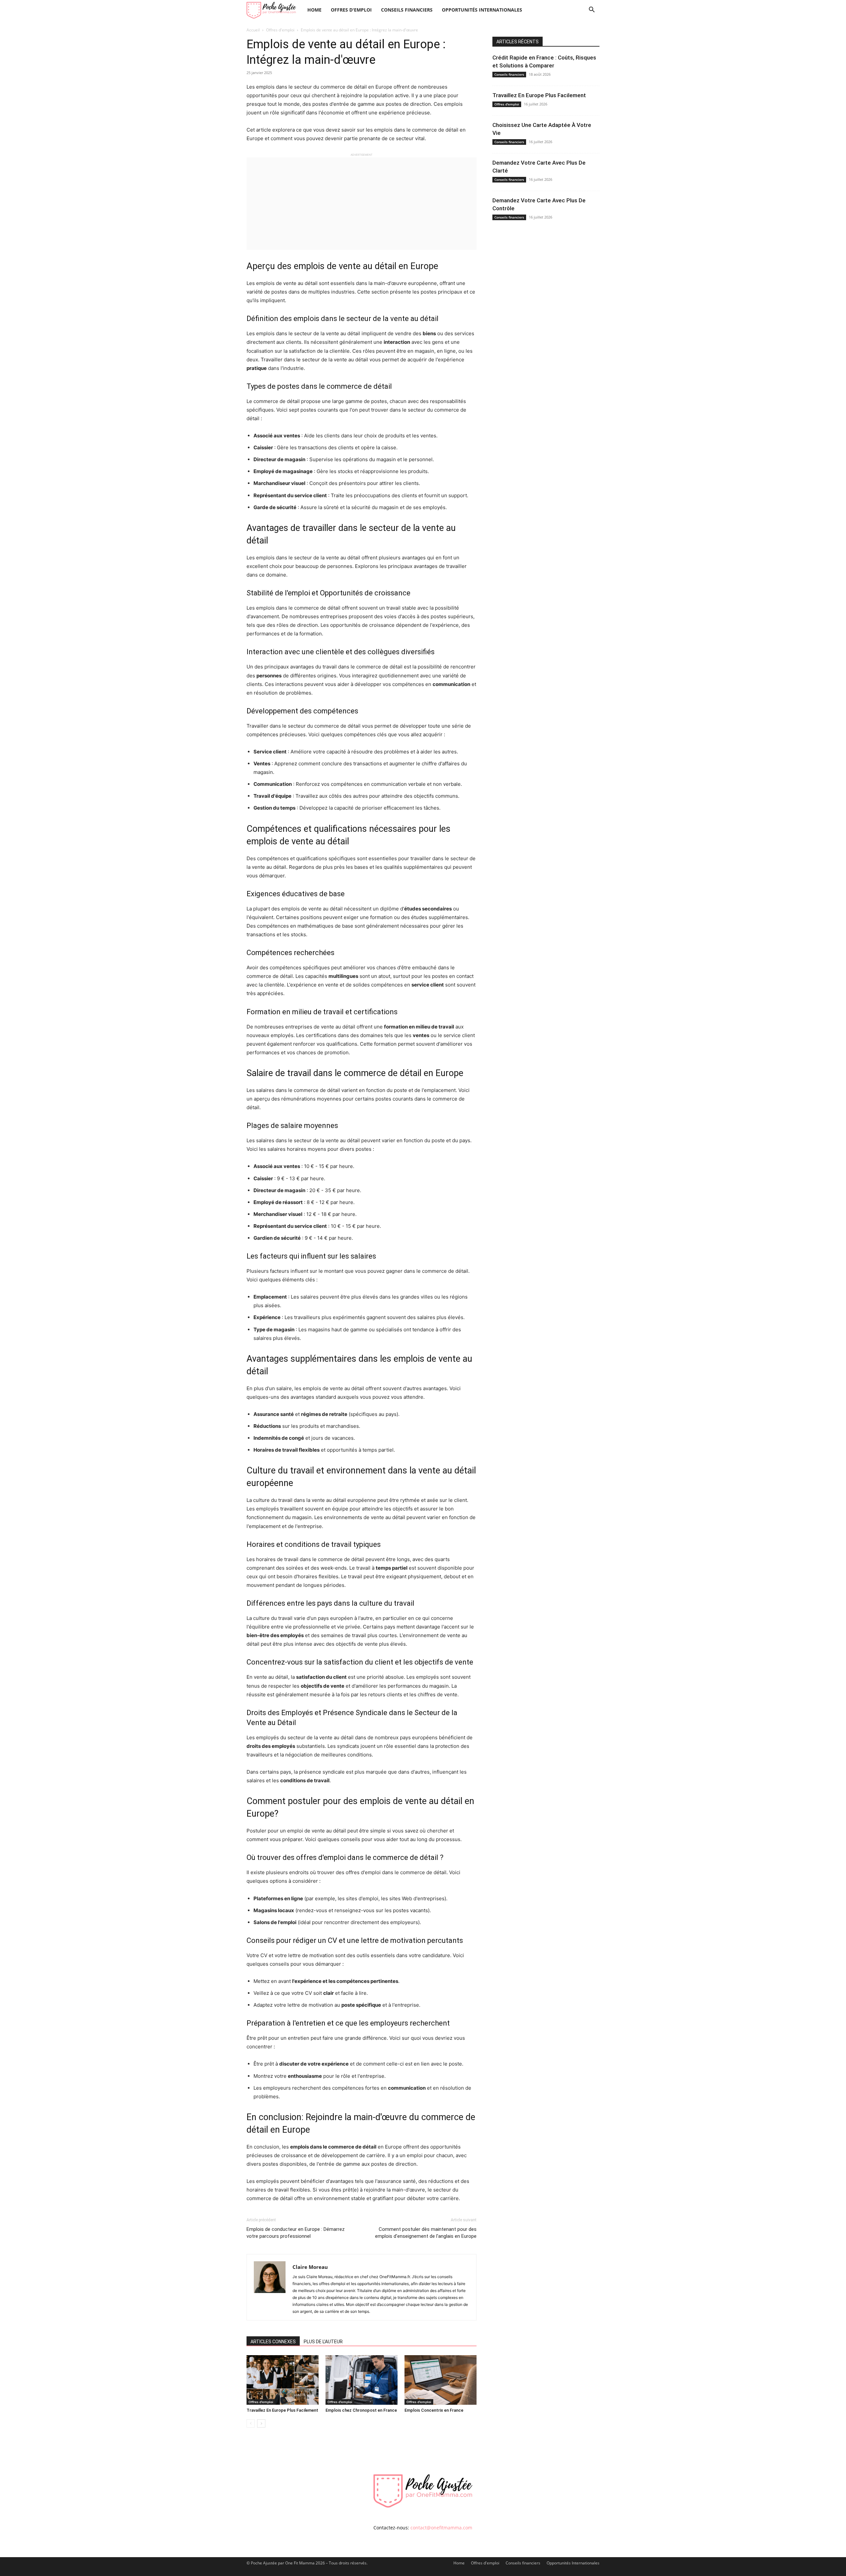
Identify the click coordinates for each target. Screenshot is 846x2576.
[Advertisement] (362, 204)
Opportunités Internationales (482, 10)
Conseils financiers (407, 10)
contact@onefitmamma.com (441, 2528)
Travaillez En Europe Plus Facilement (282, 2410)
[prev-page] (251, 2423)
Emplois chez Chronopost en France (361, 2410)
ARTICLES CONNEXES (273, 2342)
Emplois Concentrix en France (434, 2410)
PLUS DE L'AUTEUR (323, 2342)
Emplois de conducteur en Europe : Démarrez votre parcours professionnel (296, 2233)
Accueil (253, 30)
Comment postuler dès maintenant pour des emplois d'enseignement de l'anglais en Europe (426, 2233)
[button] (592, 10)
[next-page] (261, 2423)
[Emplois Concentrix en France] (441, 2380)
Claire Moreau (310, 2267)
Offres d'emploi (351, 10)
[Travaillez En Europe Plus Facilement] (283, 2380)
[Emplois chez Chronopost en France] (362, 2380)
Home (314, 10)
